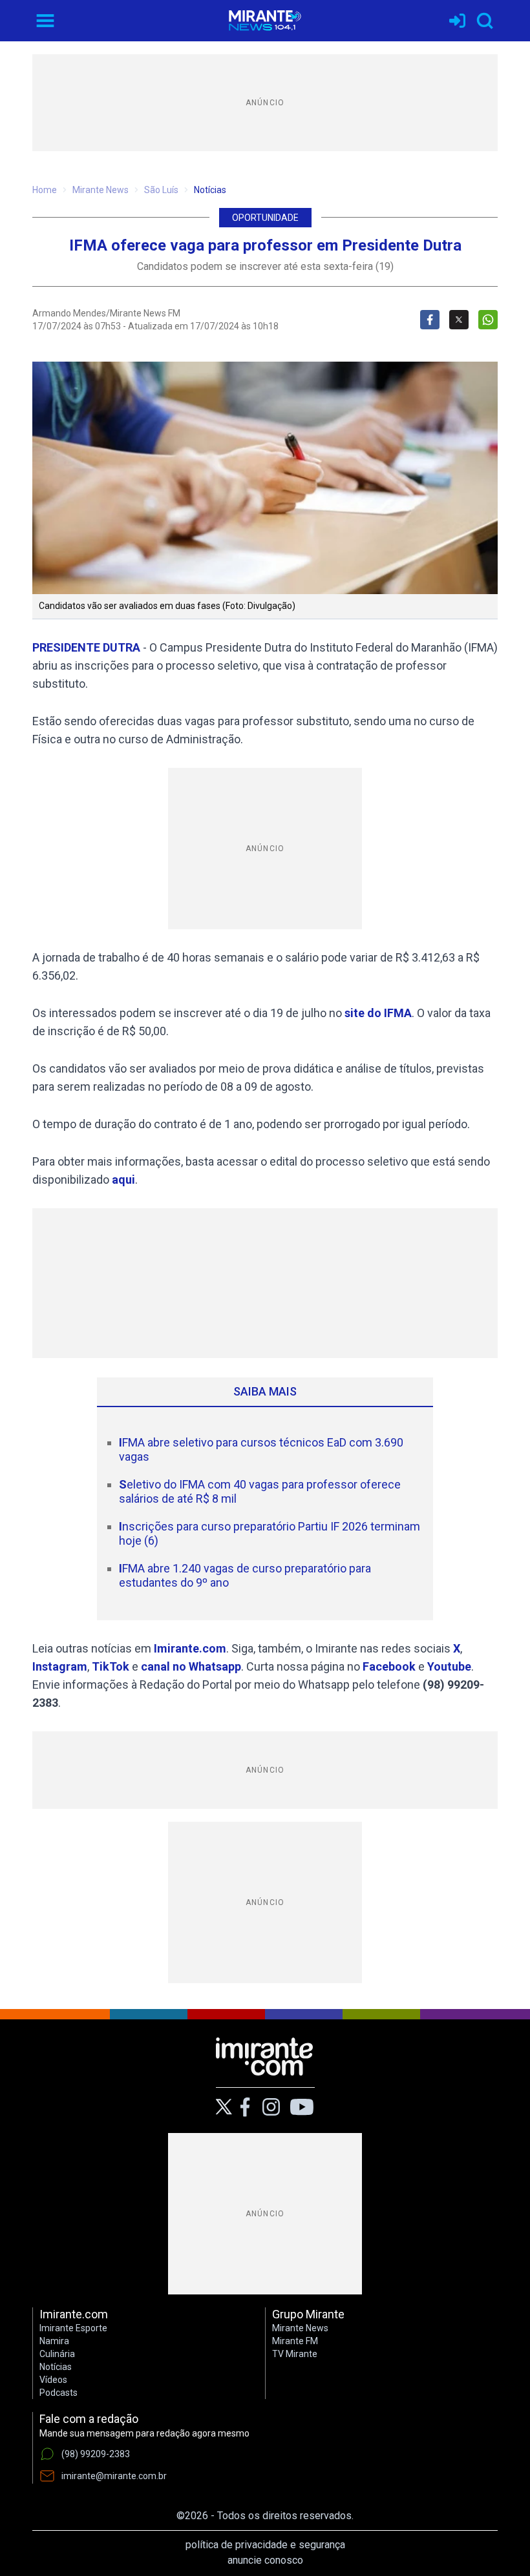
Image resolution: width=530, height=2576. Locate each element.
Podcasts (58, 2393)
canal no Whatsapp (191, 1666)
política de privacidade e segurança (265, 2545)
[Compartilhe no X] (459, 320)
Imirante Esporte (73, 2328)
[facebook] (245, 2107)
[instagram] (271, 2107)
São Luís (161, 190)
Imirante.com (190, 1648)
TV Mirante (295, 2354)
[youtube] (302, 2107)
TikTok (111, 1666)
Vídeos (53, 2380)
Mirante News (101, 190)
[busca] (485, 21)
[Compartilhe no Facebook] (430, 320)
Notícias (210, 190)
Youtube (449, 1666)
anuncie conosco (265, 2560)
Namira (54, 2341)
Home (45, 190)
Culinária (57, 2354)
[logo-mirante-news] (265, 21)
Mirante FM (295, 2341)
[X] (224, 2107)
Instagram (60, 1666)
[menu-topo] (45, 21)
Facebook (389, 1666)
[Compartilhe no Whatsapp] (488, 320)
